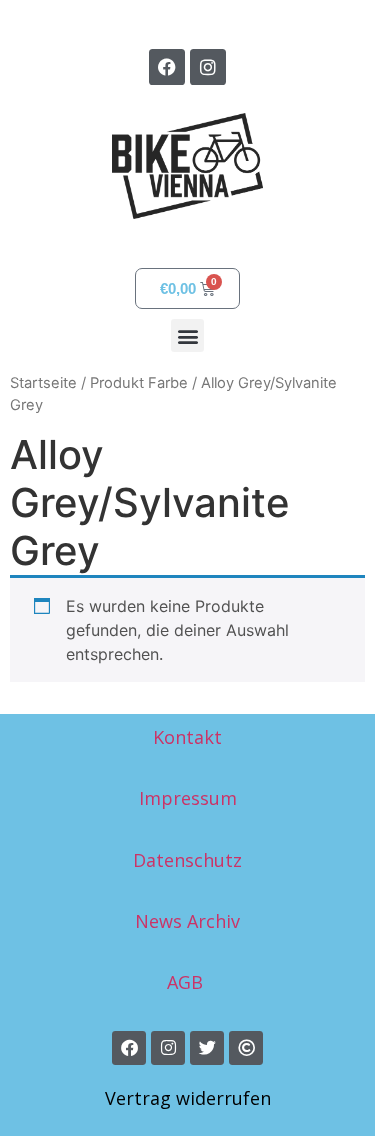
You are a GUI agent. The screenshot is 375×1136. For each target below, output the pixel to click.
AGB (187, 982)
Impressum (188, 798)
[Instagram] (208, 67)
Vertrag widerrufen (188, 1098)
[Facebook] (167, 67)
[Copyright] (246, 1048)
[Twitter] (207, 1048)
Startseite (43, 383)
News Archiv (187, 921)
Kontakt (187, 737)
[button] (187, 335)
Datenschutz (187, 860)
